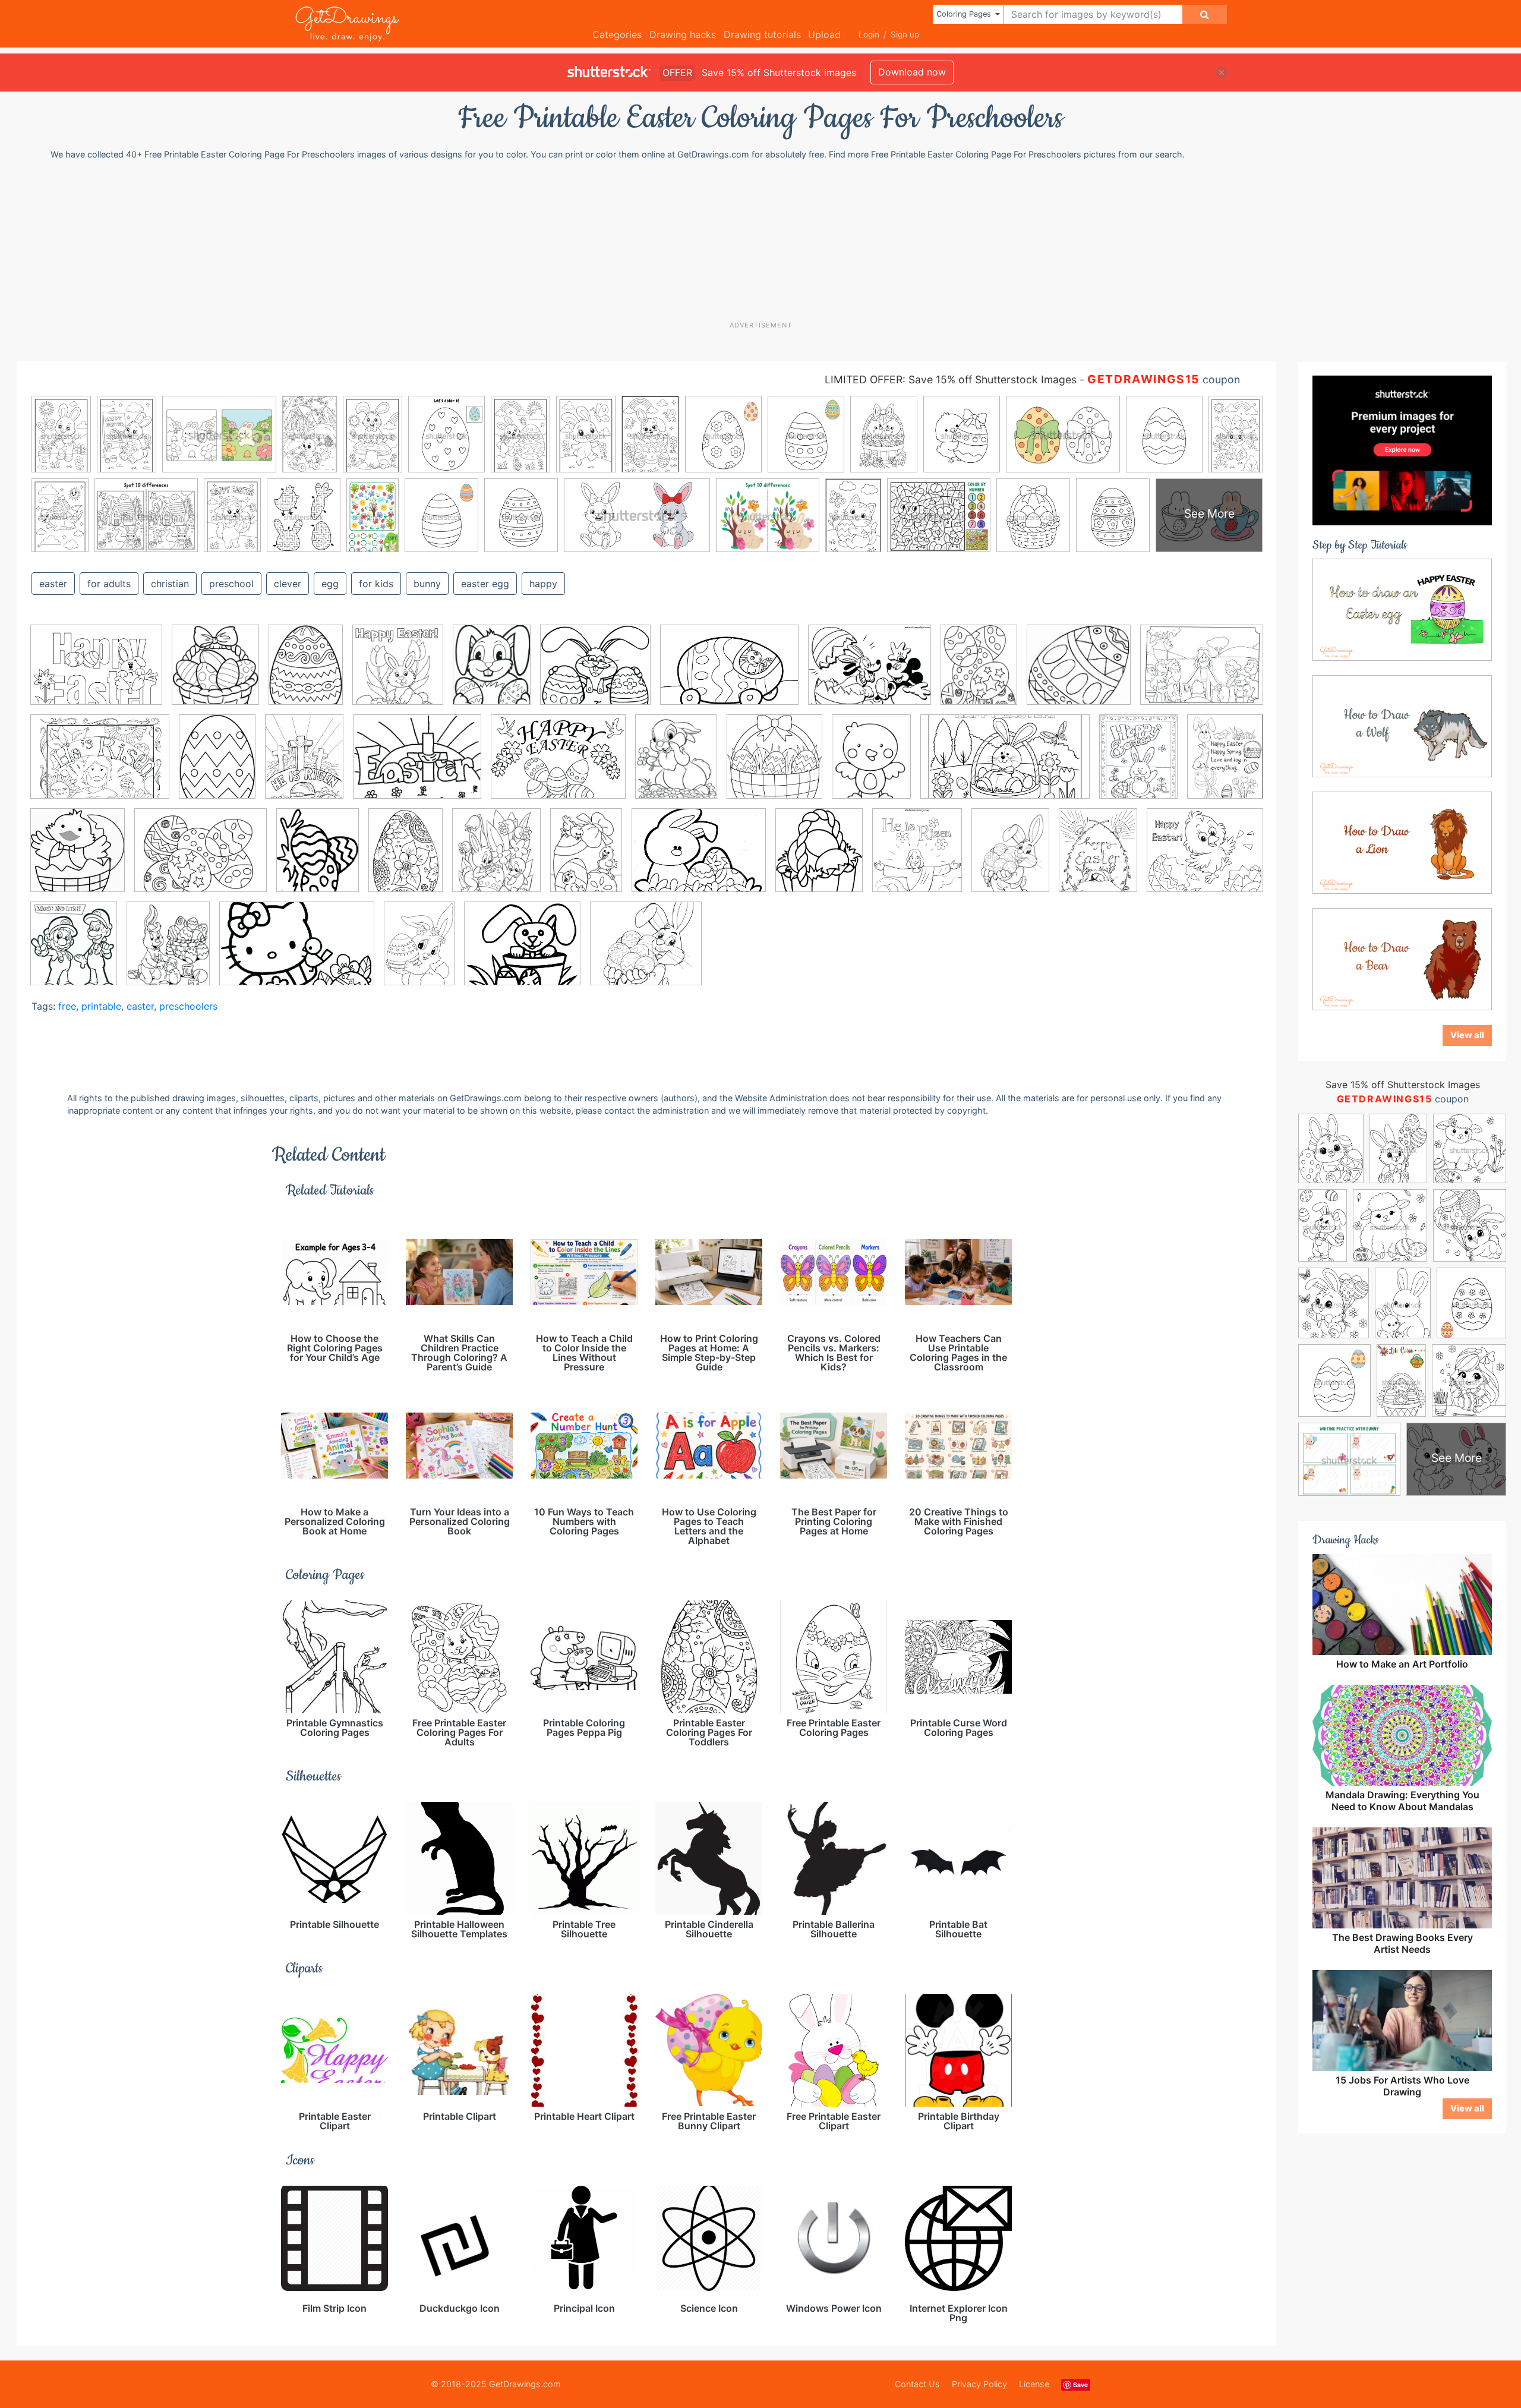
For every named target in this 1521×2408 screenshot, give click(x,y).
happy (543, 584)
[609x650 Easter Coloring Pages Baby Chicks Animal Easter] (78, 859)
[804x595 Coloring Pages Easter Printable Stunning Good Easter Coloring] (96, 674)
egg (330, 584)
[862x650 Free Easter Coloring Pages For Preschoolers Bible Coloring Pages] (558, 765)
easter (53, 584)
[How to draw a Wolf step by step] (1402, 726)
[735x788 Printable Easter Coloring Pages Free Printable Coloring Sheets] (398, 673)
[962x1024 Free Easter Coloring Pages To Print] (774, 765)
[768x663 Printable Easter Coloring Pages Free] (522, 952)
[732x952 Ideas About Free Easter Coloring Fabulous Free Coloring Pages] (1138, 765)
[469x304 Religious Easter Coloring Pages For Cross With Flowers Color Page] (297, 952)
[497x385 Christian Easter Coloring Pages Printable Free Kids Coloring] (1202, 672)
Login (869, 34)
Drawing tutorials (762, 34)
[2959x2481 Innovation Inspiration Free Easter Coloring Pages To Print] (1205, 857)
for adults (109, 584)
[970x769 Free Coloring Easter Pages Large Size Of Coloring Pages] (417, 765)
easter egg (485, 584)
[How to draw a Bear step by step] (1402, 959)
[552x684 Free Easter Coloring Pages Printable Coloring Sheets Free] (676, 765)
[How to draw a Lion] (1402, 842)
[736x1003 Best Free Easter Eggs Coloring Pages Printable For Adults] (406, 859)
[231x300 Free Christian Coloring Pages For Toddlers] (304, 765)
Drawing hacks (683, 34)
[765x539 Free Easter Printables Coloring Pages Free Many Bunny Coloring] (729, 674)
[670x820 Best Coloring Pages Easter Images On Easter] (318, 859)
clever (288, 584)
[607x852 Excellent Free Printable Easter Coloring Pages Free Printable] (586, 858)
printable (101, 1006)
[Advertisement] (766, 240)
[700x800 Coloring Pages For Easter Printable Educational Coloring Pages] (496, 859)
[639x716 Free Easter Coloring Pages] (215, 673)
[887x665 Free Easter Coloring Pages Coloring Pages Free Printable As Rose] (699, 859)
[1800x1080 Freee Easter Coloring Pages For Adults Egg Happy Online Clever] (1005, 765)
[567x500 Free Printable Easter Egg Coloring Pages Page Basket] (595, 673)
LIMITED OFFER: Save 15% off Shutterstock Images (951, 379)
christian (170, 584)
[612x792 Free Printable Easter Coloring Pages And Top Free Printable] (871, 765)
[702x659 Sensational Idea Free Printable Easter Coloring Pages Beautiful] (1079, 673)
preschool (231, 584)
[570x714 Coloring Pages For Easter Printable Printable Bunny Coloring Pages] (492, 673)
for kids (376, 584)
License (1034, 2384)
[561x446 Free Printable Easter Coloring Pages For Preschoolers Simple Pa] (870, 674)
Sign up (905, 34)
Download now (912, 72)
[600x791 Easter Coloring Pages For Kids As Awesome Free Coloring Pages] (306, 673)
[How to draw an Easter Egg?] (1402, 609)
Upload (824, 34)
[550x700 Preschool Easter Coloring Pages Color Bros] (979, 673)
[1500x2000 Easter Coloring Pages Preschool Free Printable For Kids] (217, 765)
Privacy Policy (979, 2384)
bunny (427, 584)
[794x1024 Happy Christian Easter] (1098, 859)
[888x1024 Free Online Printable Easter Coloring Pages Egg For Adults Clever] (819, 858)
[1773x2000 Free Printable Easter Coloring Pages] (917, 859)
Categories (617, 34)
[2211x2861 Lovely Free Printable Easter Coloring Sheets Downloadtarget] (1225, 763)
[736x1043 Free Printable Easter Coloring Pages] (419, 951)
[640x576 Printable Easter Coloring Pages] (646, 952)
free (67, 1006)
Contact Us (917, 2384)
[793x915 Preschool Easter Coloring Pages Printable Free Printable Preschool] (74, 951)
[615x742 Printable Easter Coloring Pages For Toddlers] (168, 951)
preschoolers (188, 1006)
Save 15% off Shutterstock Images (1403, 1085)
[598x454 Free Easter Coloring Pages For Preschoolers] (201, 859)
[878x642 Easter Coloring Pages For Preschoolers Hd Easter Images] (100, 765)
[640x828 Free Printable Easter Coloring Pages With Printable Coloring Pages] (1010, 858)
